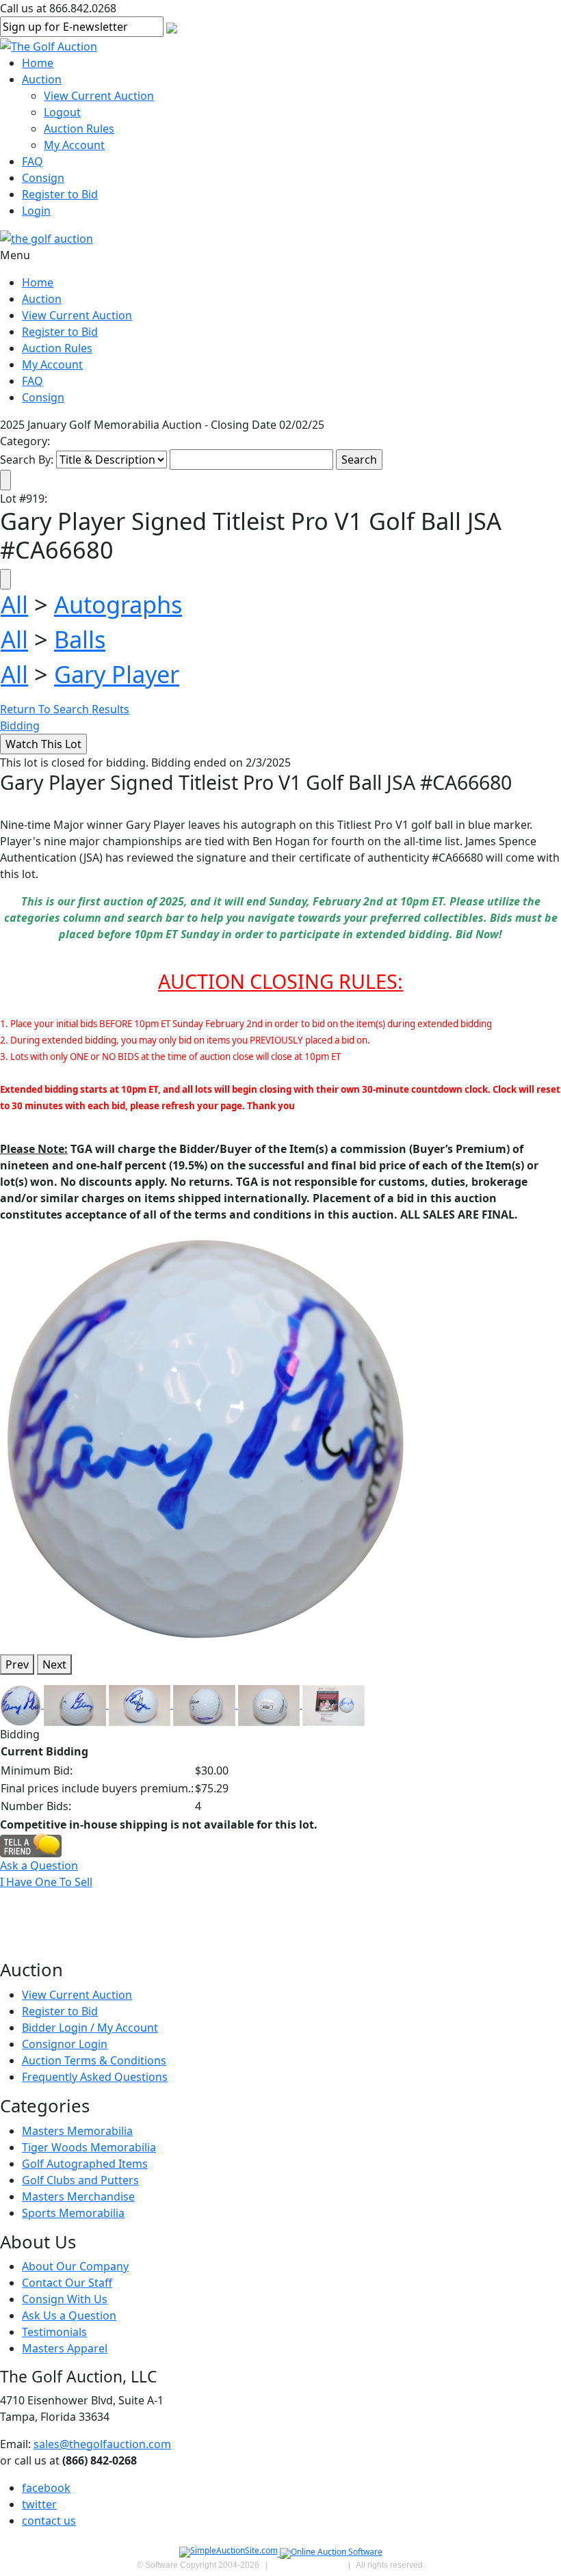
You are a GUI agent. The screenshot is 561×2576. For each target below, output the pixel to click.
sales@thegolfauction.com (102, 2444)
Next (54, 1664)
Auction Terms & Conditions (94, 2060)
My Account (74, 145)
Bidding (20, 726)
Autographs (118, 604)
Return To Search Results (65, 709)
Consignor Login (65, 2044)
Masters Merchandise (78, 2196)
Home (38, 63)
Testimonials (54, 2332)
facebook (46, 2488)
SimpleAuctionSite (308, 2565)
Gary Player (117, 674)
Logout (62, 112)
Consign (43, 178)
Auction (42, 79)
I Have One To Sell (46, 1882)
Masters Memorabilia (77, 2131)
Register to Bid (60, 194)
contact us (49, 2521)
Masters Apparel (65, 2348)
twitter (39, 2504)
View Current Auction (99, 96)
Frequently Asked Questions (95, 2077)
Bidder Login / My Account (90, 2028)
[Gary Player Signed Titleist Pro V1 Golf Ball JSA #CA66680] (205, 1437)
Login (36, 211)
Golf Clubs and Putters (80, 2180)
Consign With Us (65, 2299)
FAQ (32, 161)
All (14, 604)
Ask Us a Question (69, 2315)
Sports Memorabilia (73, 2213)
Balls (80, 639)
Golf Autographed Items (85, 2164)
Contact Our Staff (67, 2283)
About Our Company (75, 2266)
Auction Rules (79, 129)
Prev (17, 1664)
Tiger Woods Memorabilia (89, 2147)
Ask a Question (39, 1865)
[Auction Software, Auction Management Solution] (230, 2553)
